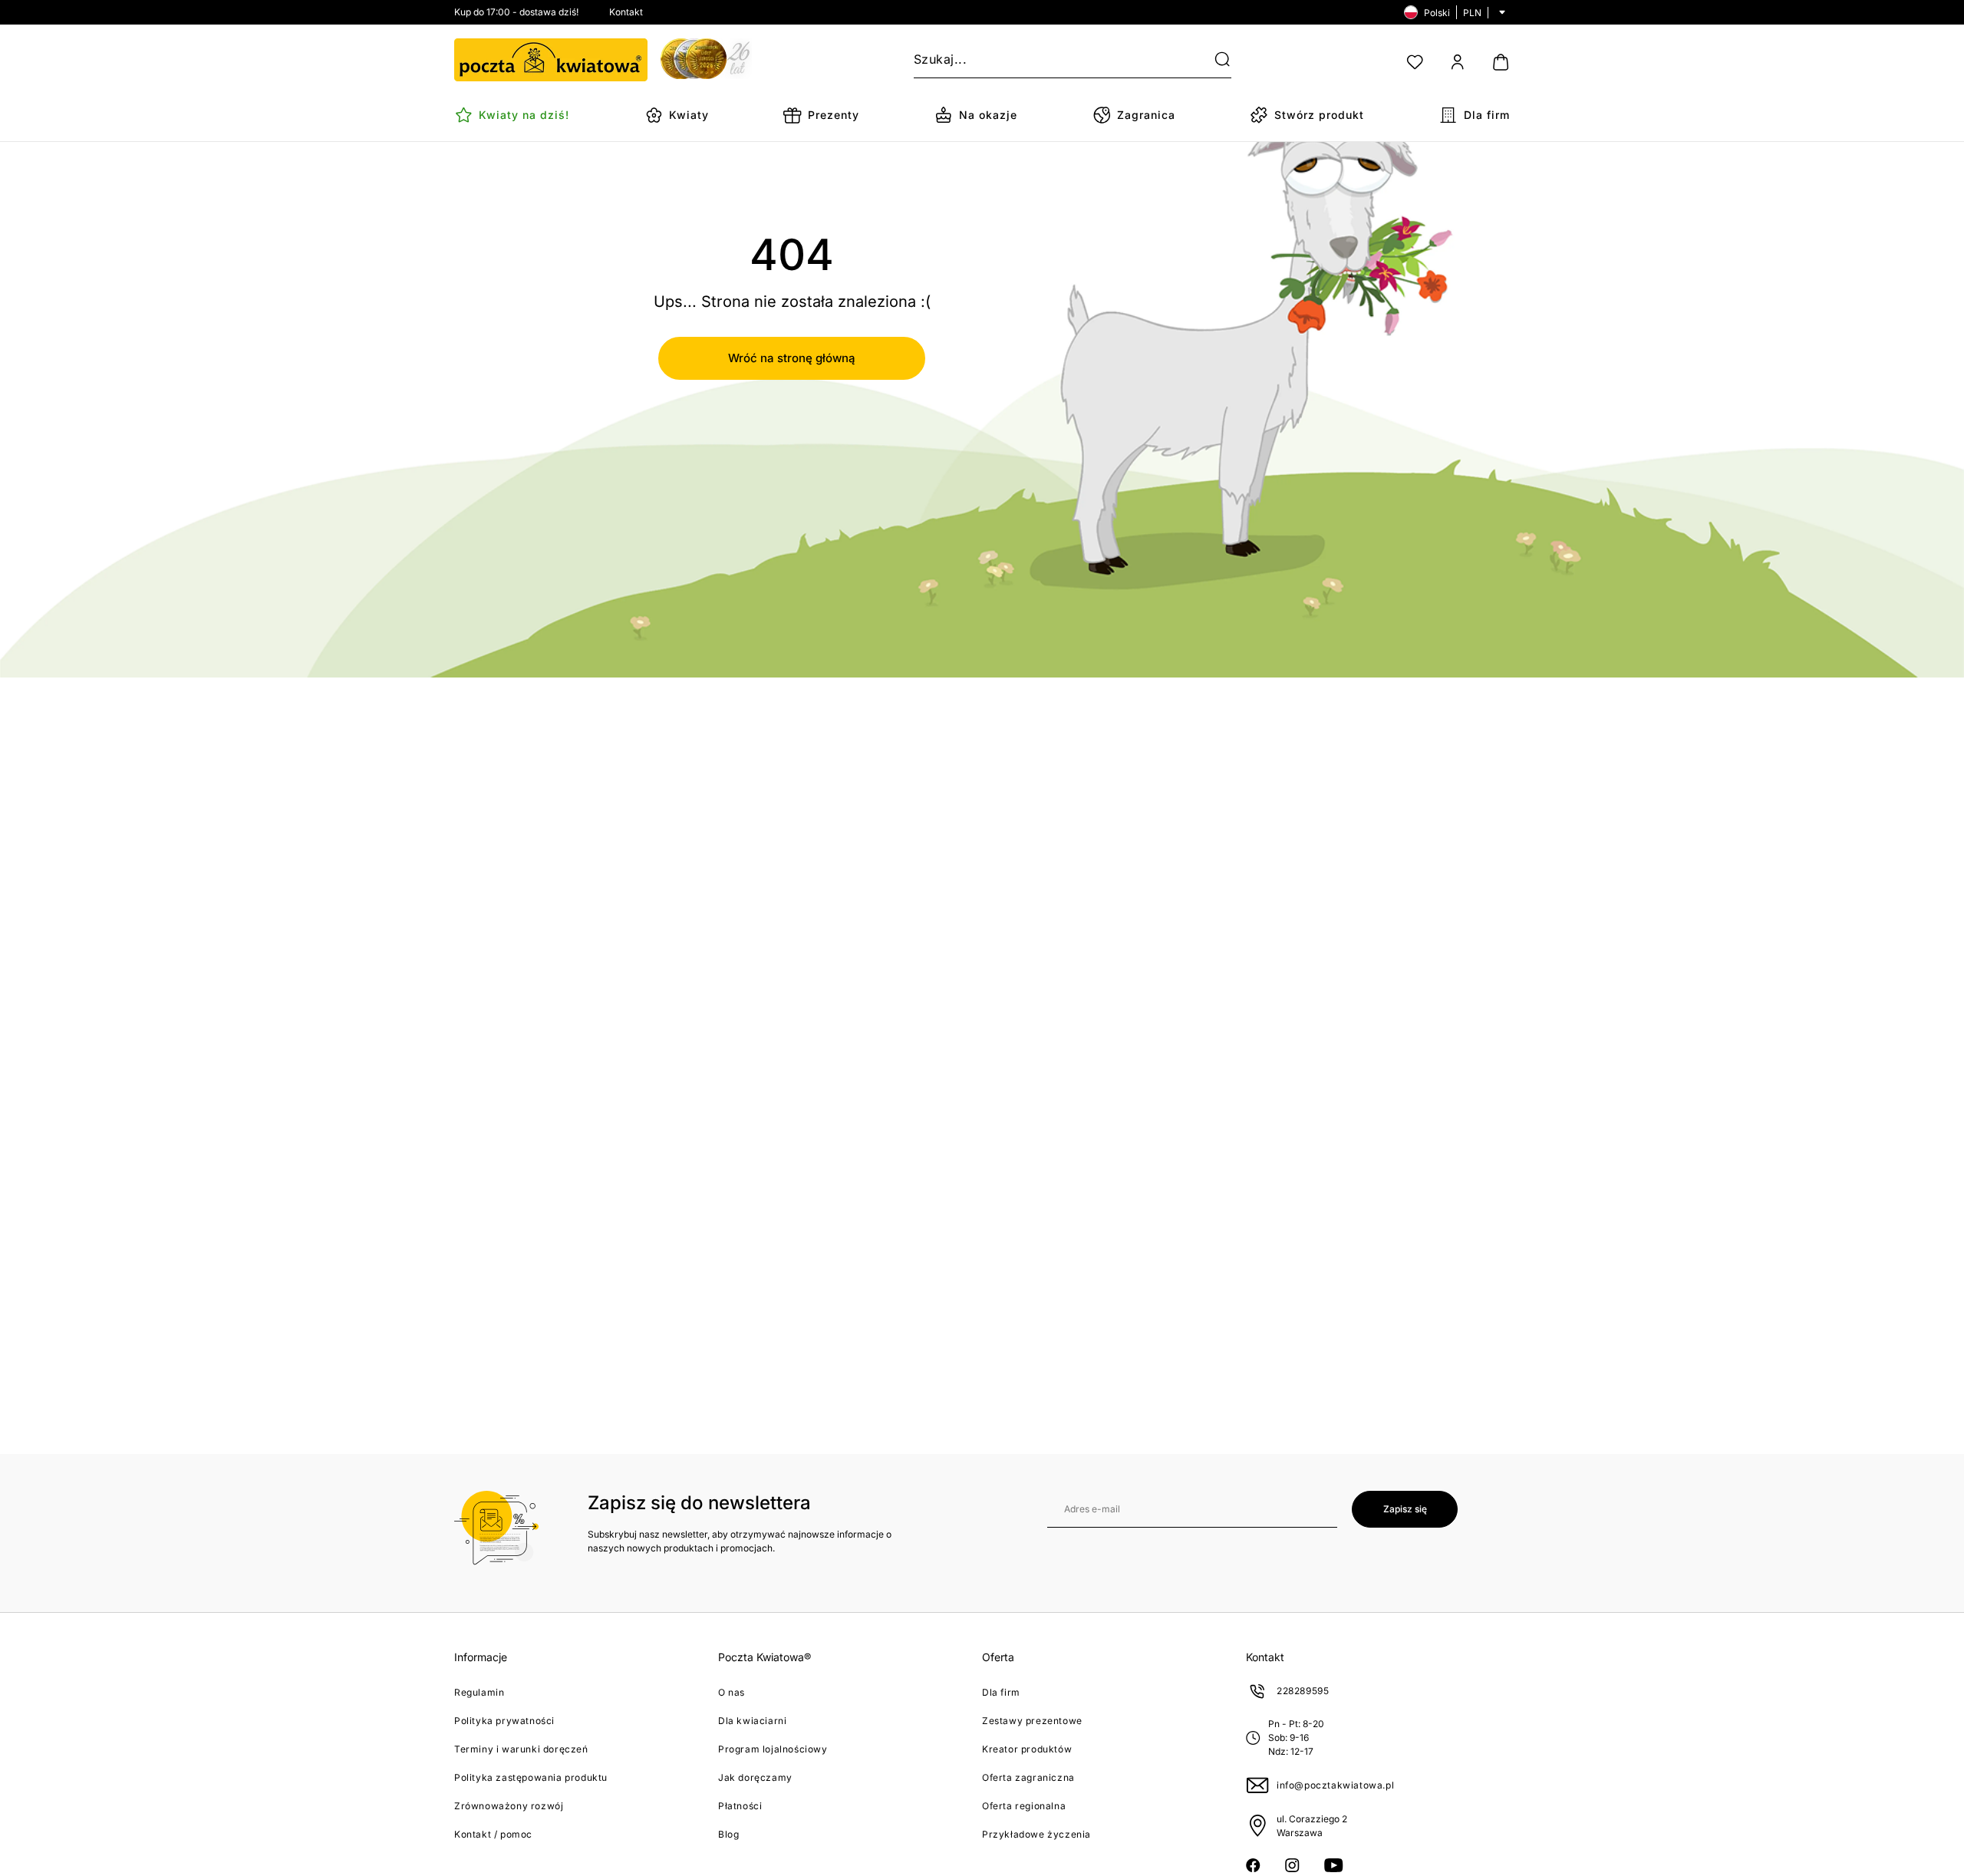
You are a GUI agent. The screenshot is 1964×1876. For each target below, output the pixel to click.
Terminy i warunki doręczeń (521, 1749)
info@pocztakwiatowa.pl (1335, 1785)
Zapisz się (1405, 1509)
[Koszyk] (1501, 62)
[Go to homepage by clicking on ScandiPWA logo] (551, 60)
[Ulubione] (1415, 62)
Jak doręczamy (755, 1777)
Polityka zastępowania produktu (531, 1777)
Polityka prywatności (504, 1721)
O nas (732, 1692)
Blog (728, 1834)
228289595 (1303, 1691)
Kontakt (626, 12)
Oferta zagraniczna (1028, 1777)
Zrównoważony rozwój (509, 1806)
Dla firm (1001, 1692)
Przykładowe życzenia (1036, 1834)
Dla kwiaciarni (752, 1721)
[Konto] (1458, 62)
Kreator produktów (1027, 1749)
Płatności (740, 1806)
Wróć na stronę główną (792, 358)
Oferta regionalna (1024, 1806)
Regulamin (479, 1692)
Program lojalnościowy (773, 1749)
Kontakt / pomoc (493, 1834)
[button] (1213, 60)
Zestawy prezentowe (1032, 1721)
